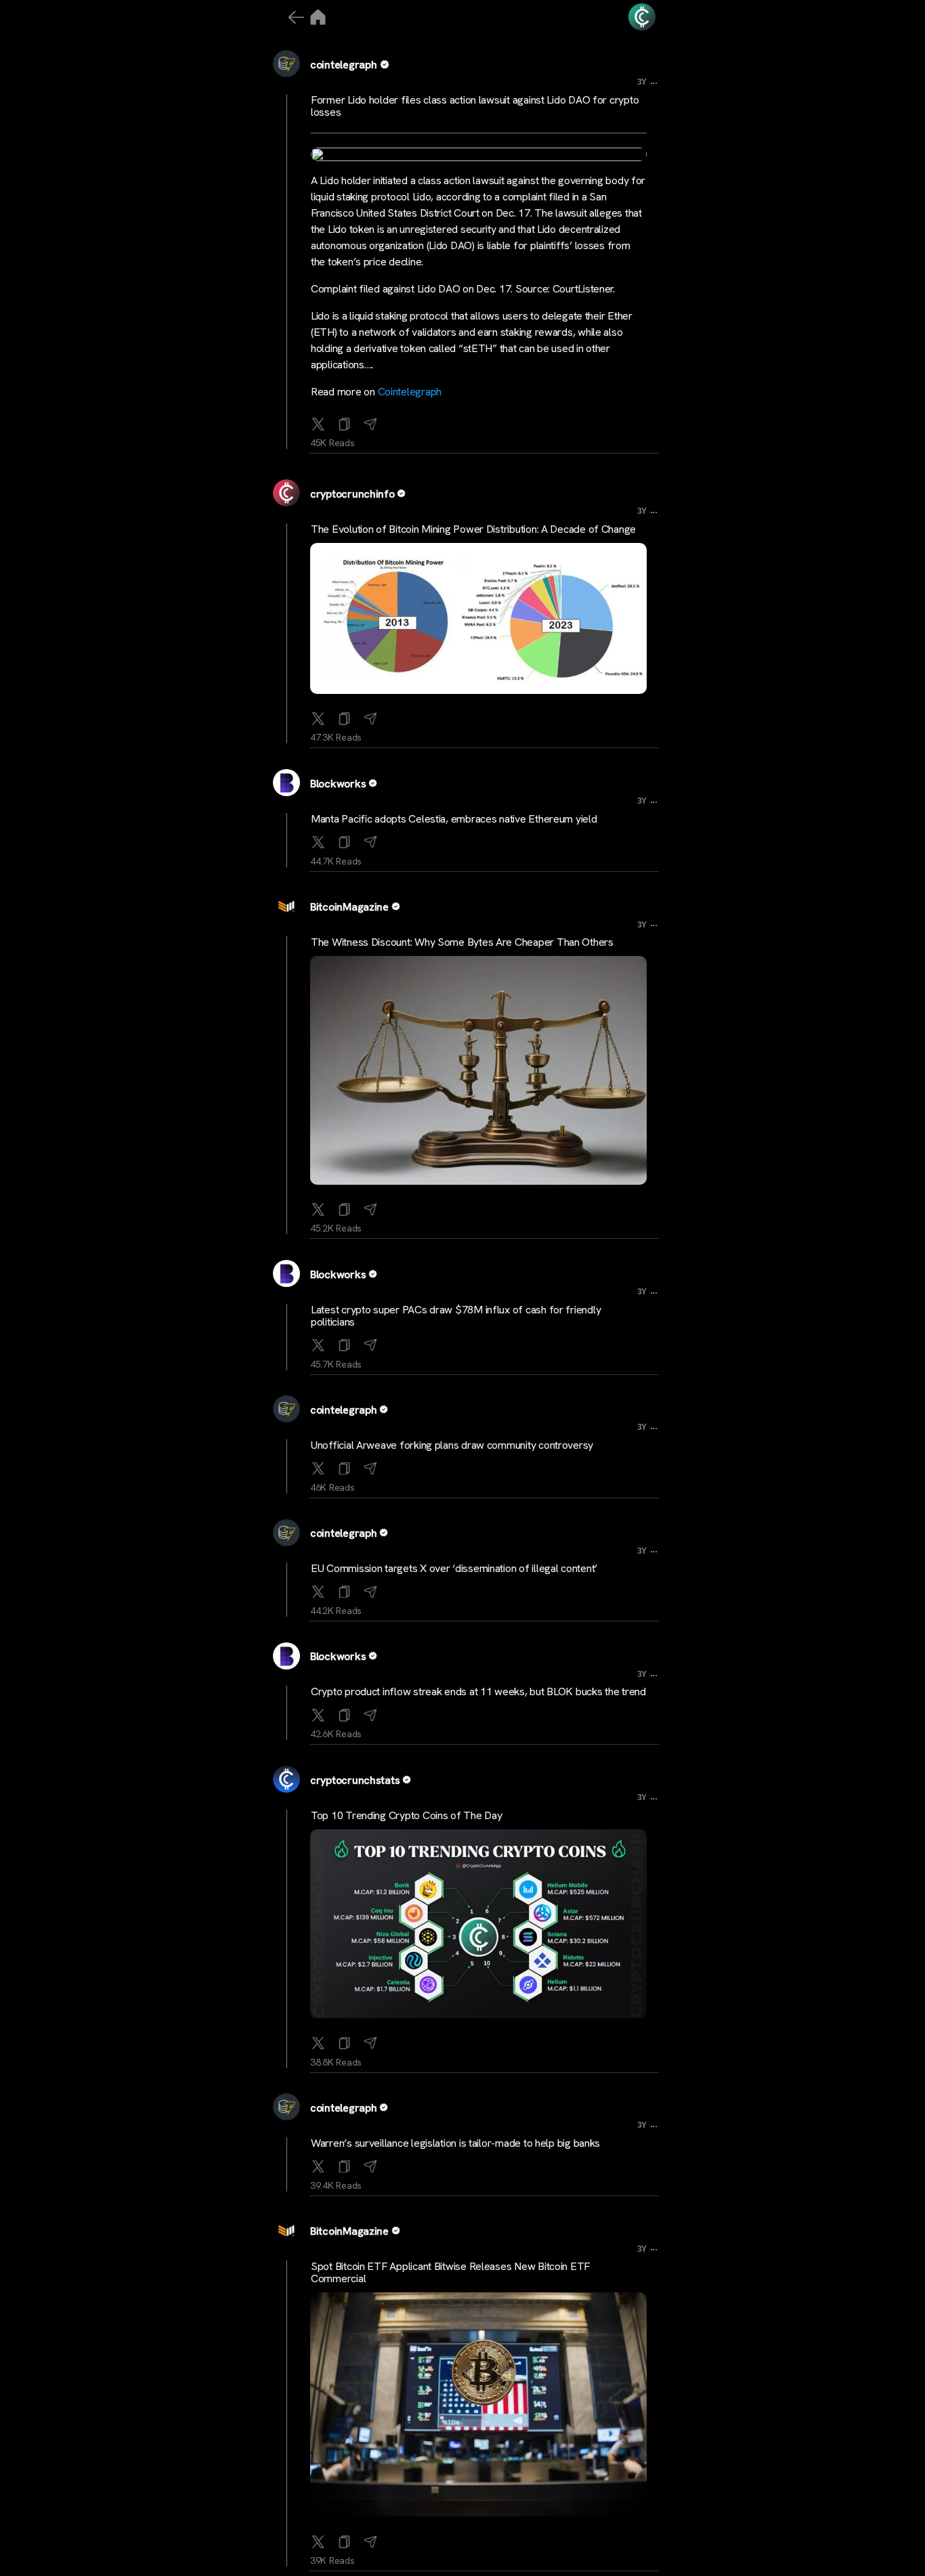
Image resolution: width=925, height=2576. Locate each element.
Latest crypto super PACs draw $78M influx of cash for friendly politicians (456, 1316)
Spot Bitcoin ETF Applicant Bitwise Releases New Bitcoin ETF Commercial (450, 2272)
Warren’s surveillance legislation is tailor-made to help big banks (455, 2143)
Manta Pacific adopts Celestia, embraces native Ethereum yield (454, 819)
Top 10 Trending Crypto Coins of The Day (406, 1815)
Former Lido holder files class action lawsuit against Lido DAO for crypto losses (475, 106)
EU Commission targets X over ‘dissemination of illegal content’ (454, 1568)
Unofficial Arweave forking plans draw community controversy (452, 1445)
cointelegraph (344, 65)
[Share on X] (318, 421)
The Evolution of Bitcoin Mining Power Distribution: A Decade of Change (473, 529)
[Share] (370, 421)
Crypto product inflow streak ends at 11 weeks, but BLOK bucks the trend (478, 1691)
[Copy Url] (345, 716)
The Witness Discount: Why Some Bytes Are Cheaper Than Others (462, 942)
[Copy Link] (345, 421)
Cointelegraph (410, 392)
